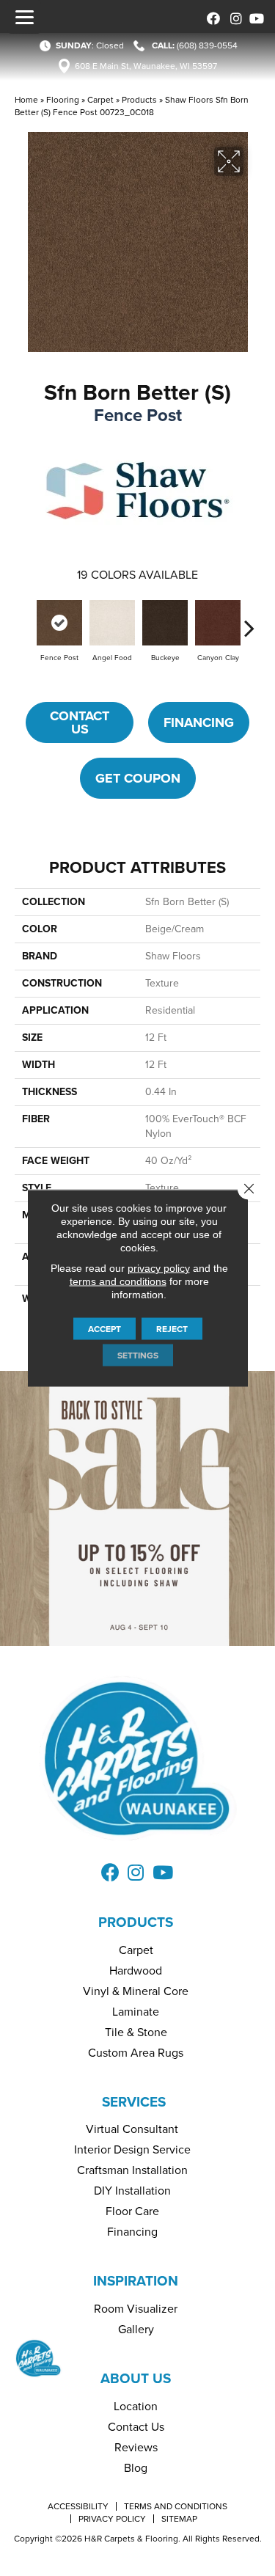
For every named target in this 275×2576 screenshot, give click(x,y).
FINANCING (199, 722)
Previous (26, 621)
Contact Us (80, 722)
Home (26, 100)
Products (139, 100)
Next (249, 621)
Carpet (100, 100)
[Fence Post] (59, 623)
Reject (172, 1329)
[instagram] (233, 17)
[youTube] (255, 17)
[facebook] (211, 17)
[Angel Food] (112, 623)
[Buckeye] (165, 623)
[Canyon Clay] (218, 623)
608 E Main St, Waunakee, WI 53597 (146, 66)
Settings (138, 1355)
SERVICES (134, 2102)
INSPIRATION (136, 2281)
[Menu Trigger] (24, 17)
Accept (104, 1329)
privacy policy (159, 1268)
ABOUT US (136, 2378)
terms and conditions (118, 1281)
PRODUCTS (136, 1922)
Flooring (63, 100)
